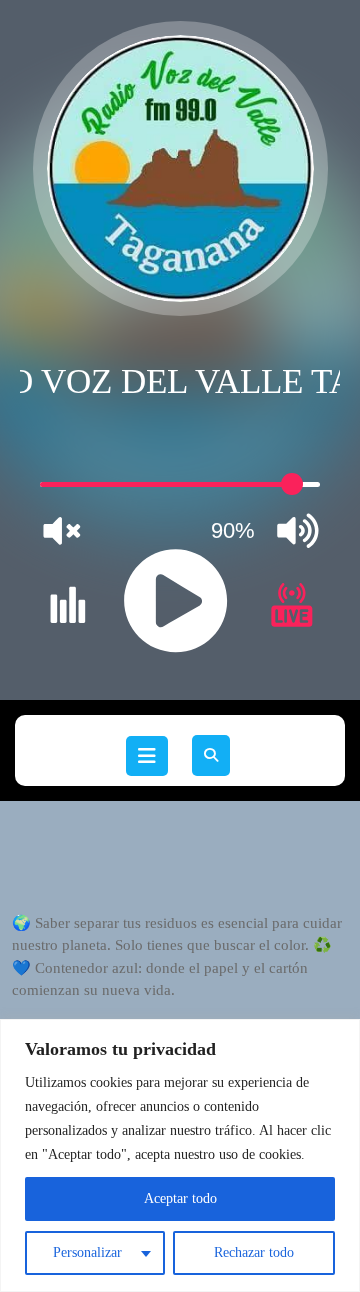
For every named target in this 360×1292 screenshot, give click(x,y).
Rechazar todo (254, 1252)
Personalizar (87, 1252)
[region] (180, 1155)
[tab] (147, 756)
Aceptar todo (180, 1198)
